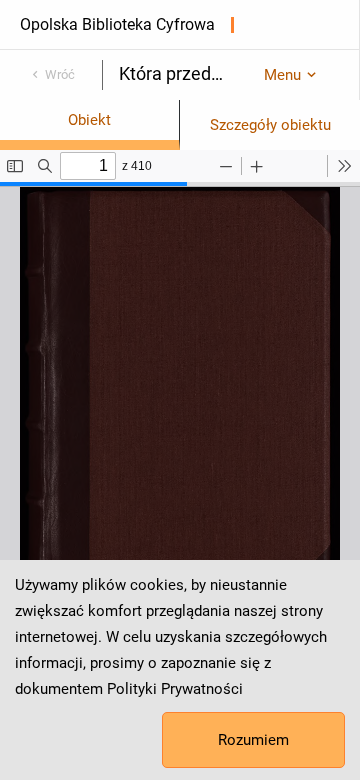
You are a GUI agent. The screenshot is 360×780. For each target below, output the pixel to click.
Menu (282, 75)
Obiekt (89, 120)
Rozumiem (253, 740)
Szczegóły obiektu (270, 125)
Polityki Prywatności (175, 689)
